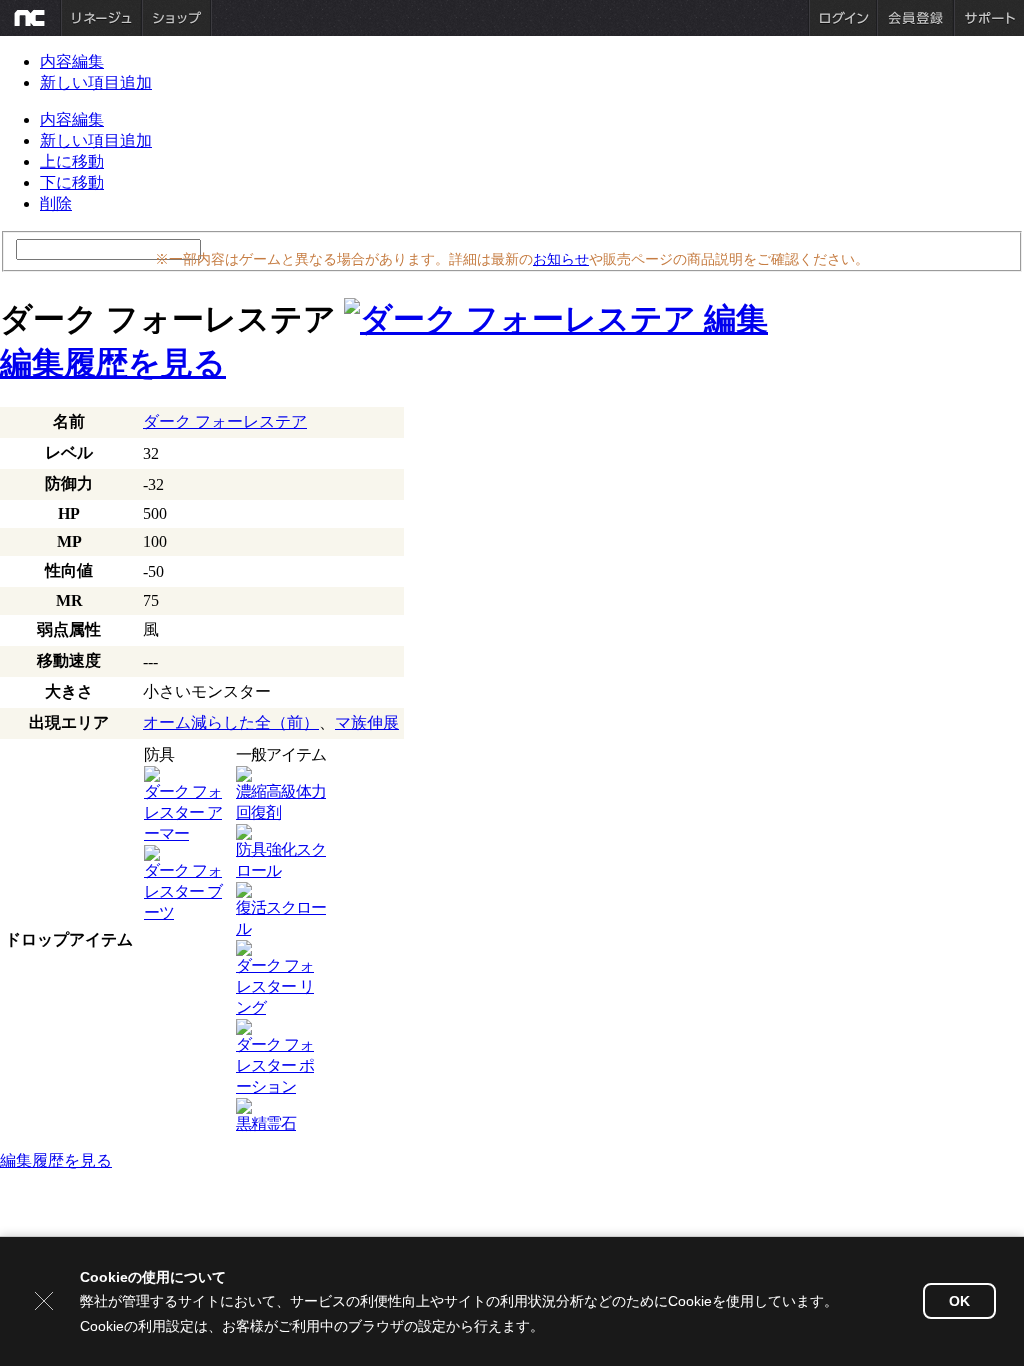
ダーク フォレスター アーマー (183, 812)
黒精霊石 (266, 1123)
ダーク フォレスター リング (275, 986)
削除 (56, 203)
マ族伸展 (367, 722)
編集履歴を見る (113, 363)
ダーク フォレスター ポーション (275, 1065)
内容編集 (72, 61)
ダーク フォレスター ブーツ (183, 891)
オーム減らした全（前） (231, 722)
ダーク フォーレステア (225, 421)
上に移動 (72, 161)
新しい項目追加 (96, 82)
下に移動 (72, 182)
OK (959, 1301)
